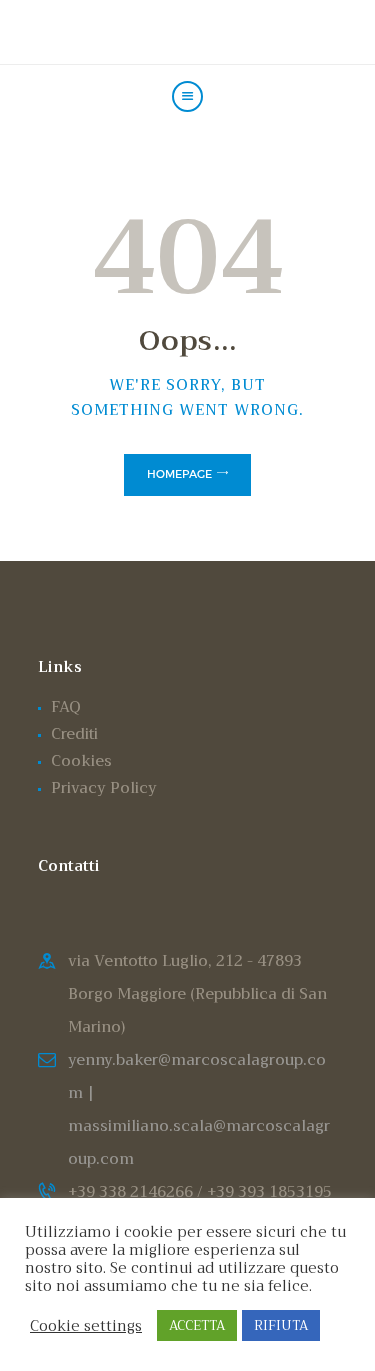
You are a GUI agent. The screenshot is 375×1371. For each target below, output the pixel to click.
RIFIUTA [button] (281, 1325)
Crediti (74, 734)
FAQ (66, 707)
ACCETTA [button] (197, 1325)
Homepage (179, 474)
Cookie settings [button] (86, 1326)
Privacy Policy (104, 788)
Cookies (81, 761)
